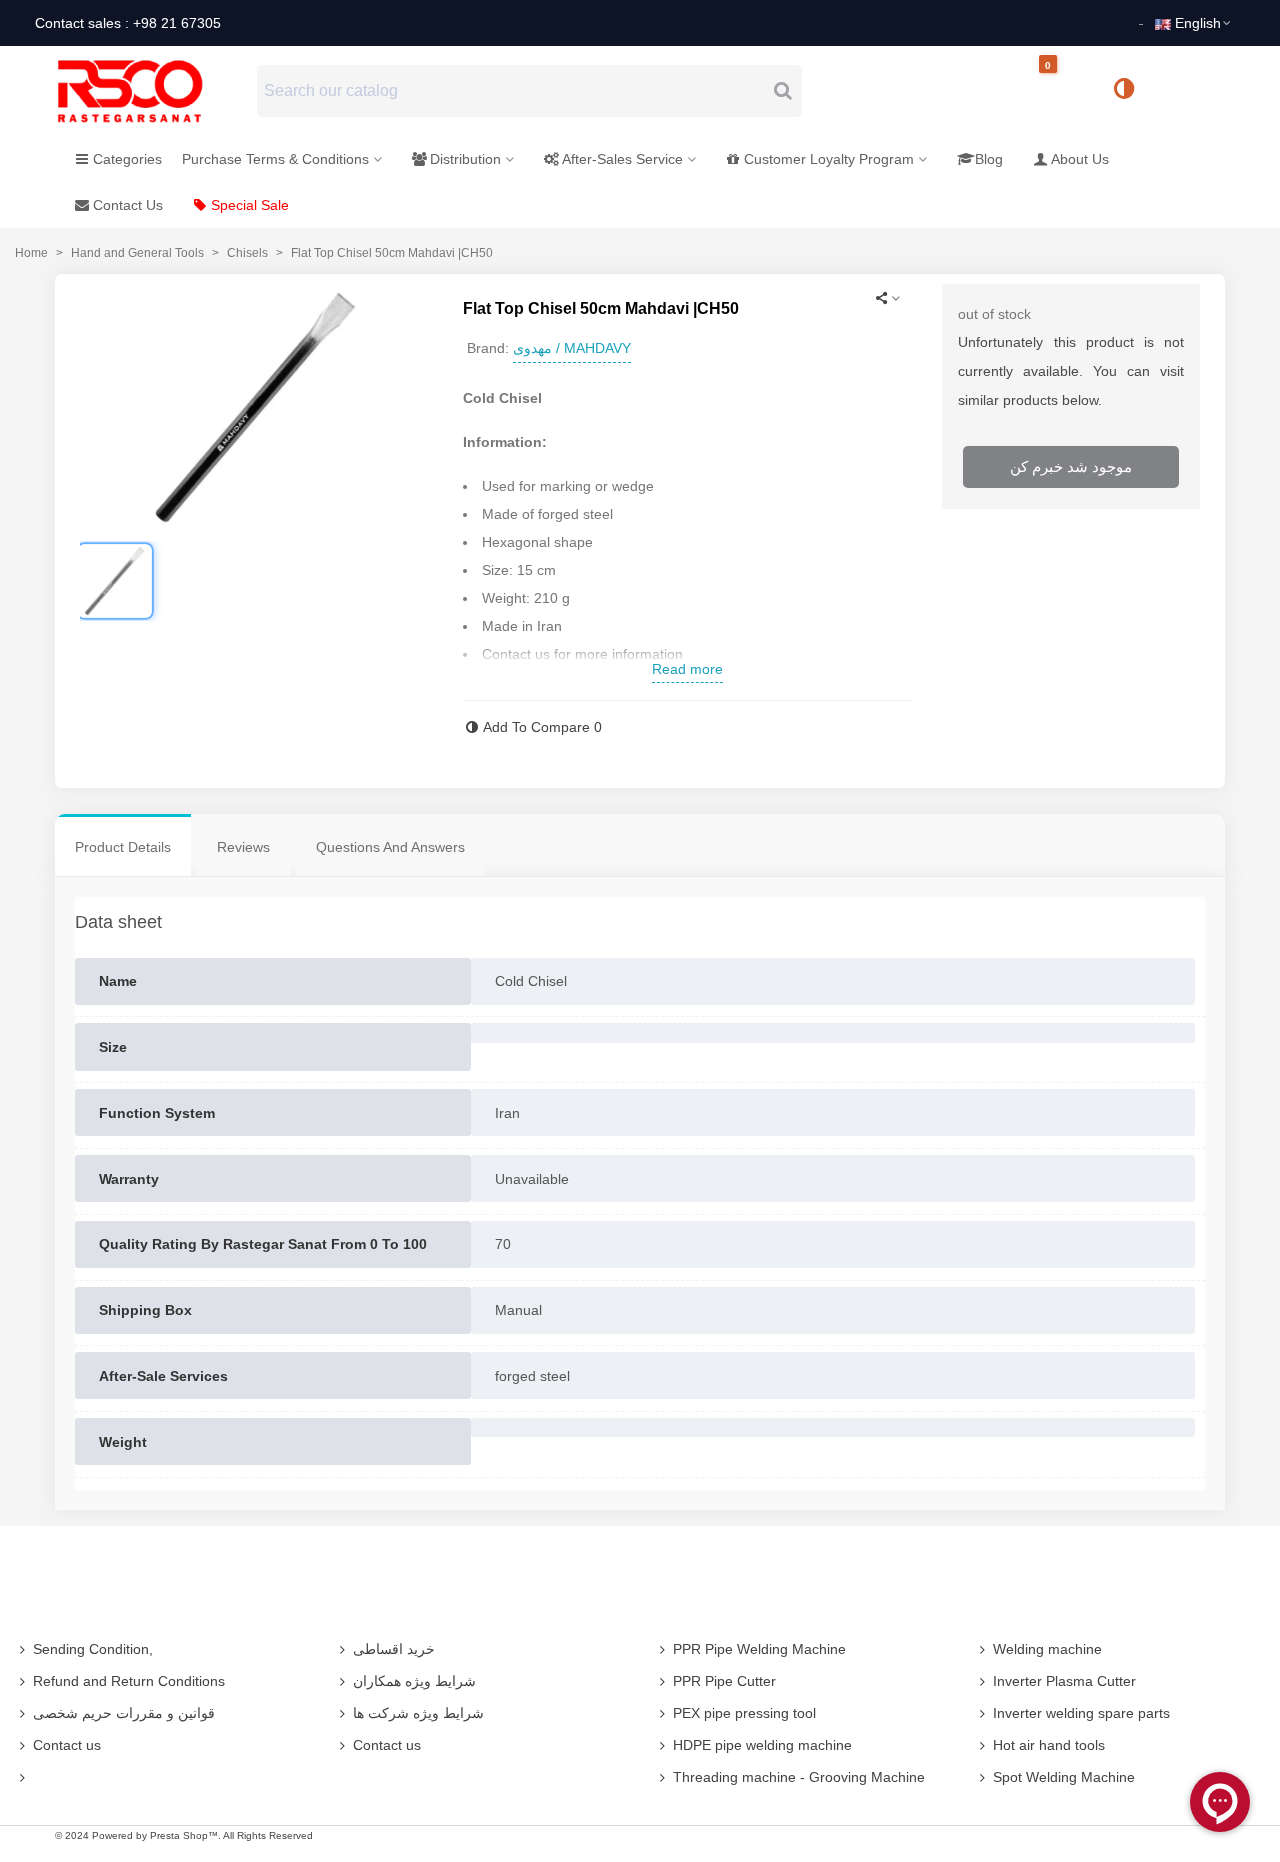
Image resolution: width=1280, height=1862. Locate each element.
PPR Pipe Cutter (724, 1681)
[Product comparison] (1131, 91)
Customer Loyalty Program (829, 159)
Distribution (465, 159)
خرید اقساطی (394, 1649)
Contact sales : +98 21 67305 (128, 23)
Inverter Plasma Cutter (1064, 1681)
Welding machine (1047, 1649)
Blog (989, 159)
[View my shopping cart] (1065, 91)
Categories (127, 159)
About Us (1080, 159)
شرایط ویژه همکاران (414, 1681)
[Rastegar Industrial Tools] (152, 91)
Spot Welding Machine (1064, 1777)
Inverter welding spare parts (1081, 1713)
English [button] (1198, 23)
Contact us (67, 1745)
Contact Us (128, 205)
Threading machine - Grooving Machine (799, 1777)
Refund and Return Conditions (129, 1681)
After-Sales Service (622, 159)
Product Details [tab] (123, 847)
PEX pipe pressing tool (744, 1713)
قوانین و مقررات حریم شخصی (124, 1713)
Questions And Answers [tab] (390, 847)
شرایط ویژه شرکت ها (418, 1713)
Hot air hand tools (1049, 1745)
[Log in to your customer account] (1191, 90)
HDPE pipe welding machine (762, 1745)
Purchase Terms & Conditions (275, 159)
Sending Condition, (93, 1649)
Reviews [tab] (243, 847)
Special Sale (250, 205)
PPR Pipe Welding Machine (759, 1649)
